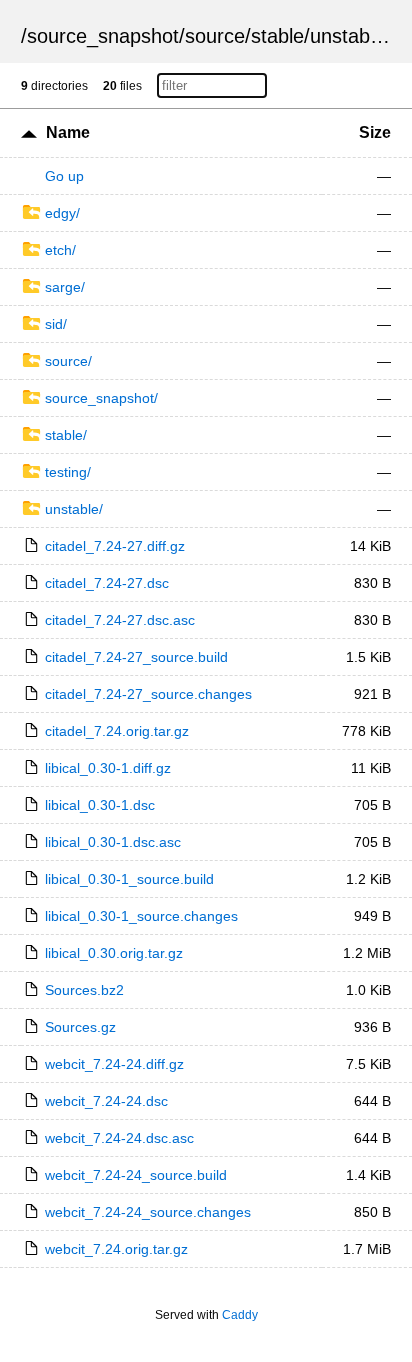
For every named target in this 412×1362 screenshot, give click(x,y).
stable (277, 36)
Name (68, 132)
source (215, 36)
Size (375, 132)
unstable (347, 36)
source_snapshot (103, 36)
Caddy (240, 1315)
